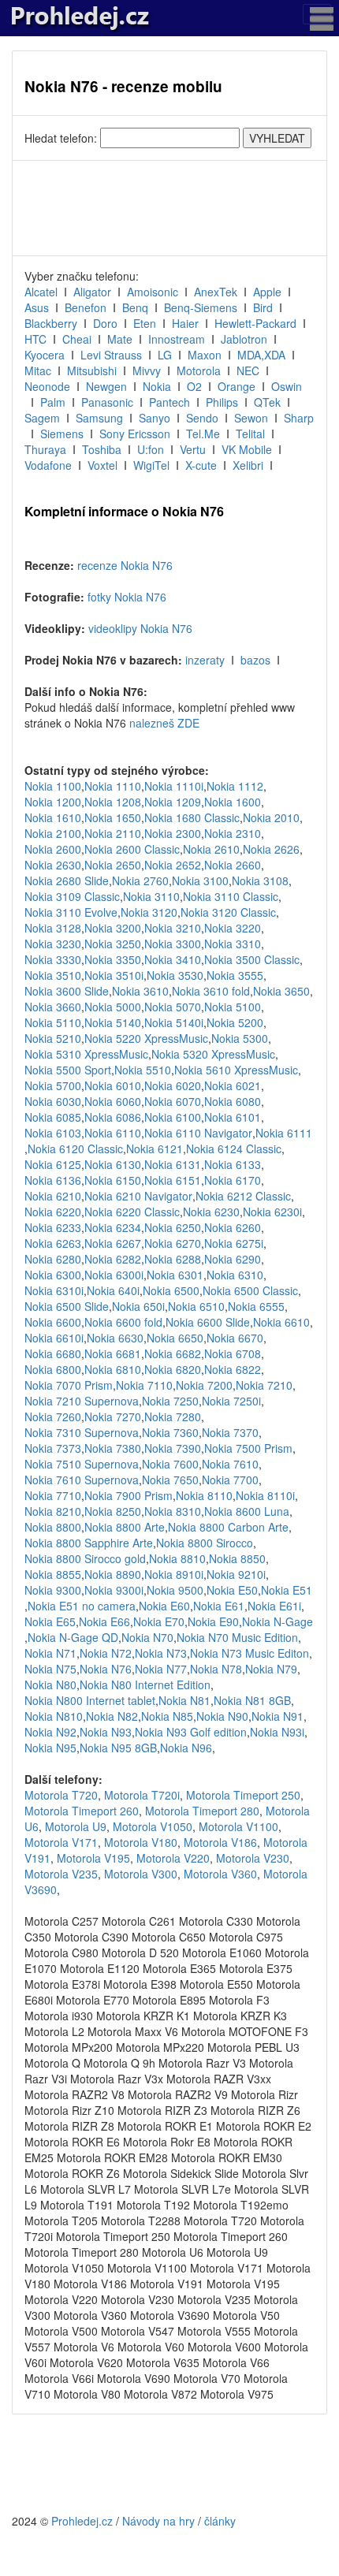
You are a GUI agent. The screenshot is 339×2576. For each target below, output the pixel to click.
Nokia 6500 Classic (250, 1290)
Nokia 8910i (174, 1574)
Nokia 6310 (235, 1275)
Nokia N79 (271, 1669)
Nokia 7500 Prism (248, 1448)
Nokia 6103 (53, 1133)
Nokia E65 (50, 1621)
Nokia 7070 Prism (69, 1385)
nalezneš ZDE (164, 723)
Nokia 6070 (173, 1101)
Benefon (86, 307)
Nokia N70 (147, 1637)
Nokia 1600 (233, 802)
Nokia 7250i (231, 1401)
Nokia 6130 (113, 1164)
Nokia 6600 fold (123, 1322)
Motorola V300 (141, 1874)
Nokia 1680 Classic (192, 817)
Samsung (99, 418)
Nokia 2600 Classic (132, 849)
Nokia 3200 (113, 928)
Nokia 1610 (53, 817)
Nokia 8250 (113, 1511)
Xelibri (248, 465)
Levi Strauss (111, 355)
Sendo (202, 418)
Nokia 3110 (151, 896)
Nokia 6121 (155, 1148)
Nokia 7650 (170, 1480)
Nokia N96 (186, 1748)
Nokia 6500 (171, 1290)
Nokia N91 (278, 1716)
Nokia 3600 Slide (67, 991)
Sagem (42, 418)
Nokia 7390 (173, 1448)
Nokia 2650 (113, 865)
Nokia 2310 (233, 833)
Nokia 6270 (173, 1243)
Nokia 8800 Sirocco (205, 1543)
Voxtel (102, 465)
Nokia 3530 (175, 975)
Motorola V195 (93, 1858)
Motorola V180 (141, 1842)
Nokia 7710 (53, 1495)
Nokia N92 (50, 1732)
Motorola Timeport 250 (243, 1795)
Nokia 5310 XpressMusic (86, 1054)
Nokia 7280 (173, 1416)
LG (165, 355)
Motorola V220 (173, 1858)
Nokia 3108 (260, 880)
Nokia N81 (184, 1700)
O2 (194, 386)
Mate (120, 339)
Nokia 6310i (54, 1290)
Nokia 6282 (113, 1259)
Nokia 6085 (53, 1117)
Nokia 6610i (54, 1338)
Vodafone (48, 465)
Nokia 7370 (230, 1432)
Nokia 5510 (143, 1070)
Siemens (62, 434)
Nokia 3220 (233, 928)
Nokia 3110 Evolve (71, 912)
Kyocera (45, 355)
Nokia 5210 (53, 1038)
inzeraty (205, 660)
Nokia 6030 (53, 1101)
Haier (185, 323)
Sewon (251, 418)
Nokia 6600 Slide (208, 1322)
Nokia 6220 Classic (132, 1212)
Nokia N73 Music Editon (250, 1653)
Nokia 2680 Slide (67, 880)
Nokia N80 (50, 1684)
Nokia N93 (106, 1732)
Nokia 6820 (173, 1369)
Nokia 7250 (170, 1401)
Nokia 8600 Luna (247, 1511)
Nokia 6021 (233, 1085)
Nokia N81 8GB (252, 1700)
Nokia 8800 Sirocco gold (85, 1558)
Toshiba (102, 449)
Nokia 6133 (233, 1164)
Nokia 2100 (53, 833)
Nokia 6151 (173, 1180)
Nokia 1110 (113, 786)
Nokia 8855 (53, 1574)
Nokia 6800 (53, 1369)
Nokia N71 (50, 1653)
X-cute (201, 465)
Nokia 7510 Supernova (82, 1464)
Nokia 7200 (204, 1385)
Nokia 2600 (53, 849)
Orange (237, 386)
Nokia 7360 (170, 1432)
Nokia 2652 (173, 865)
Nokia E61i (274, 1606)
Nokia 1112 (235, 786)
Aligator (92, 292)
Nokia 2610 (211, 849)
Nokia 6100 (173, 1117)
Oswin (287, 386)
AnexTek (216, 292)
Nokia (157, 386)
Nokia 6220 (53, 1212)
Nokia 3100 (200, 880)
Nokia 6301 (175, 1275)
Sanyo (155, 418)
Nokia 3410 (173, 959)
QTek (267, 402)
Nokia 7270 (113, 1416)
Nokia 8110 (204, 1495)
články (220, 2521)
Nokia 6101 (233, 1117)
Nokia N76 (106, 1669)
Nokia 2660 (233, 865)
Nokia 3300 (173, 944)
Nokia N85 (167, 1716)
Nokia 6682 (173, 1353)
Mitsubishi (92, 370)
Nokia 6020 (173, 1085)
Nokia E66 (104, 1621)
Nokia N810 (54, 1716)
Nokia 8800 (53, 1527)
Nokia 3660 (53, 1007)
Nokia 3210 (173, 928)
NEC (248, 370)
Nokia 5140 (113, 1022)
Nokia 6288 (173, 1259)
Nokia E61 (219, 1606)
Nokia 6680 (53, 1353)
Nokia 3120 (149, 912)
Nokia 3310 (233, 944)
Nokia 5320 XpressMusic (213, 1054)
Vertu (193, 449)
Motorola (199, 370)
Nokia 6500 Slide (67, 1306)
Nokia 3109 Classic (72, 896)
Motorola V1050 (153, 1826)
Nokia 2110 (113, 833)
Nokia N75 (50, 1669)
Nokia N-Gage (278, 1621)
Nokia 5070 (173, 1007)
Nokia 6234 (113, 1227)
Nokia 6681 (113, 1353)
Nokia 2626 (271, 849)
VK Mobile (247, 449)
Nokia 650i (138, 1306)
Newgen (106, 386)
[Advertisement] (169, 208)
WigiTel (151, 465)
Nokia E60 (164, 1606)
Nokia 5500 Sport (68, 1070)
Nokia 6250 (173, 1227)
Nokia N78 (216, 1669)
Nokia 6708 (233, 1353)
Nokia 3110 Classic (231, 896)
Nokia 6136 (53, 1180)
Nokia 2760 (140, 880)
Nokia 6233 (53, 1227)
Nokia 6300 (53, 1275)
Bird (263, 307)
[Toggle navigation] (317, 14)
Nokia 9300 (53, 1590)
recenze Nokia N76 (125, 565)
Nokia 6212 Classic (243, 1196)
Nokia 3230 (53, 944)
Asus (37, 307)
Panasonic (107, 402)
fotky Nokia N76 (127, 597)
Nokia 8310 (173, 1511)
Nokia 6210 (53, 1196)
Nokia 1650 (113, 817)
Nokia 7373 (53, 1448)
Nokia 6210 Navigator (138, 1196)
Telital (250, 434)
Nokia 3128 (53, 928)
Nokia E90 (213, 1621)
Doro (105, 323)
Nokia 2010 (271, 817)
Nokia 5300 (240, 1038)
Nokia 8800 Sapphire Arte (89, 1543)
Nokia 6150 (113, 1180)
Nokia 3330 (53, 959)
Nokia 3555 (235, 975)
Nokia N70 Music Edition (237, 1637)
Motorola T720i (142, 1795)
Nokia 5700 (53, 1085)
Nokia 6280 (53, 1259)
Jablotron (244, 339)
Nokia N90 (222, 1716)
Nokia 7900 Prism (129, 1495)
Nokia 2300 (173, 833)
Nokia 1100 (53, 786)
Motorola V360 (220, 1874)
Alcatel (41, 292)
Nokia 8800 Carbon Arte (228, 1527)
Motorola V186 (220, 1842)
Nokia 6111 (284, 1133)
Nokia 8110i (265, 1495)
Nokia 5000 (113, 1007)
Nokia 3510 (53, 975)
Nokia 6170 (233, 1180)
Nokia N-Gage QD (73, 1637)
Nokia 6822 (233, 1369)
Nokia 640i (113, 1290)
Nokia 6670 (235, 1338)
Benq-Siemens (201, 307)
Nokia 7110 (144, 1385)
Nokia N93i (277, 1732)
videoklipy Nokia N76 (140, 628)
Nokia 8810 (177, 1558)
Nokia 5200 (235, 1022)
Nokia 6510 (196, 1306)
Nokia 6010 (113, 1085)
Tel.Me (203, 434)
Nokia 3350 (113, 959)
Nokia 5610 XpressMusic (236, 1070)
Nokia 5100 (233, 1007)
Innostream (177, 339)
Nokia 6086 (113, 1117)
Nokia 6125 (53, 1164)
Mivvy (147, 370)
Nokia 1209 (173, 802)
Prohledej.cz (82, 2521)
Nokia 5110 (53, 1022)
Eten (145, 323)
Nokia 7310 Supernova (82, 1432)
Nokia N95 (50, 1748)
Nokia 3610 (140, 991)
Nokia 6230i (272, 1212)
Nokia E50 (232, 1590)
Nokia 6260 (233, 1227)
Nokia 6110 (113, 1133)
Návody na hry (158, 2521)
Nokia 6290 (233, 1259)
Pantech (169, 402)
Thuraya (45, 449)
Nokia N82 (112, 1716)
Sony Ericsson (135, 434)
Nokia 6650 (175, 1338)
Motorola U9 (76, 1826)
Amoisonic (153, 292)
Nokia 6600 (53, 1322)
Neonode (47, 386)
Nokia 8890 (113, 1574)
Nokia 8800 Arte (125, 1527)
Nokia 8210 (53, 1511)
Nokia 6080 (233, 1101)
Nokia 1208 (113, 802)
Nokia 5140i (174, 1022)
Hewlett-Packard (255, 323)
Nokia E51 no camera (82, 1606)
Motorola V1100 (238, 1826)
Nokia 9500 (175, 1590)
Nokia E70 (159, 1621)
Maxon (205, 355)
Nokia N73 (161, 1653)
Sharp (299, 418)
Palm (53, 402)
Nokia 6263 (53, 1243)
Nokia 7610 (230, 1464)
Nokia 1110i (174, 786)
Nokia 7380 (113, 1448)
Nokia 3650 (281, 991)
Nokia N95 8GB (118, 1748)
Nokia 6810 (113, 1369)
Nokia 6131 (173, 1164)
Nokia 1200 (53, 802)
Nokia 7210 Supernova (82, 1401)
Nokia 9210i (236, 1574)
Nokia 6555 (256, 1306)
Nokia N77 (161, 1669)
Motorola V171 (61, 1842)
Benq (135, 307)
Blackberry (51, 323)
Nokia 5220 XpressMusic (146, 1038)
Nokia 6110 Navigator (198, 1133)
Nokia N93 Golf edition (191, 1732)
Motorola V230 (253, 1858)
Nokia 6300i (114, 1275)
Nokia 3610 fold (211, 991)
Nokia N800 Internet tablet (90, 1700)
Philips (222, 402)
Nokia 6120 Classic (75, 1148)
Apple (267, 292)
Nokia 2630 (53, 865)
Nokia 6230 (211, 1212)
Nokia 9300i (114, 1590)
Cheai (77, 339)
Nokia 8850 (237, 1558)
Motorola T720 (61, 1795)
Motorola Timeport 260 (82, 1811)
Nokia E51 (287, 1590)
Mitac (38, 370)
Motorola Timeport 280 (202, 1811)
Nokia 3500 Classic (252, 959)
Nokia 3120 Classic (228, 912)
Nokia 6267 (113, 1243)
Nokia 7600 (170, 1464)
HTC (35, 339)
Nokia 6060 (113, 1101)
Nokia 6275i (234, 1243)
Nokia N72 (106, 1653)
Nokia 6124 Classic (234, 1148)
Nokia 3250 (113, 944)
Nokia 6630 (115, 1338)
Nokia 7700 (230, 1480)
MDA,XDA (261, 355)
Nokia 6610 (281, 1322)
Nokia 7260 (53, 1416)
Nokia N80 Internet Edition (145, 1684)
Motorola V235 (61, 1874)
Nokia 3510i (114, 975)
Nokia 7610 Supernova (82, 1480)
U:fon (151, 449)
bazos (255, 660)
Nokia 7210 (264, 1385)
